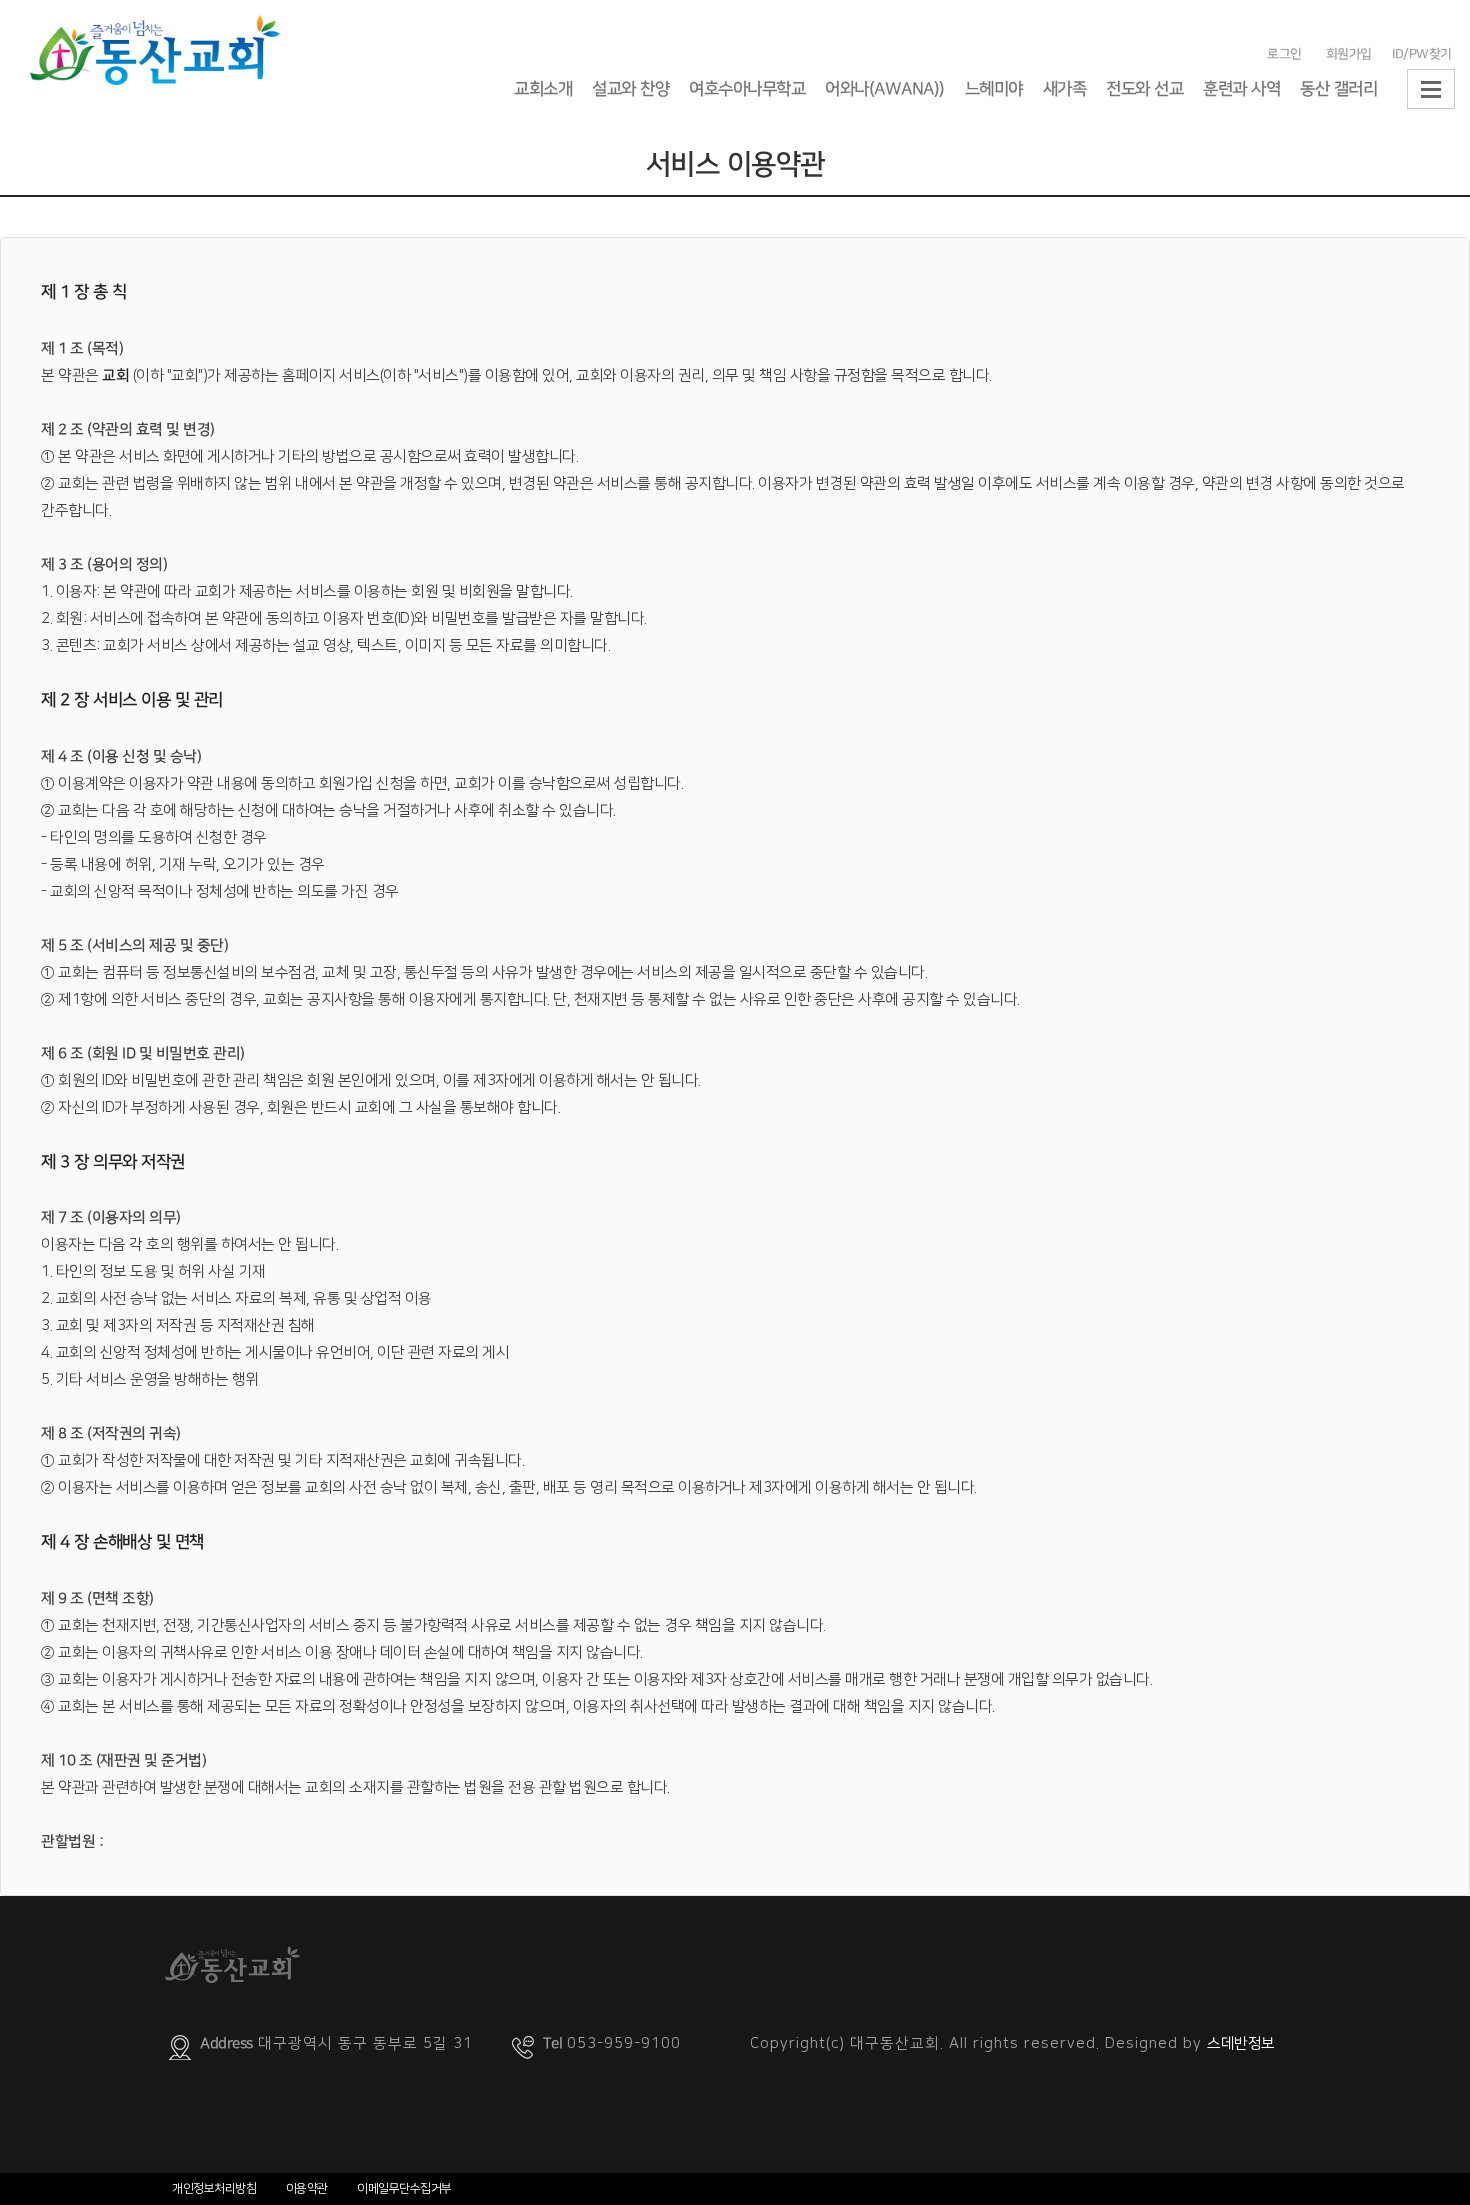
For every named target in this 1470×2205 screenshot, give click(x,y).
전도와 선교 (1144, 89)
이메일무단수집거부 (404, 2188)
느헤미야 (994, 89)
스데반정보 (1241, 2043)
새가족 (1065, 89)
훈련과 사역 (1241, 89)
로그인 (1284, 54)
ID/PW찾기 (1422, 54)
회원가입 (1348, 54)
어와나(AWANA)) (885, 89)
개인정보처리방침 (214, 2188)
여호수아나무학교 (747, 89)
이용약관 (307, 2188)
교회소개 (543, 89)
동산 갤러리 (1338, 89)
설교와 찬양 (630, 89)
